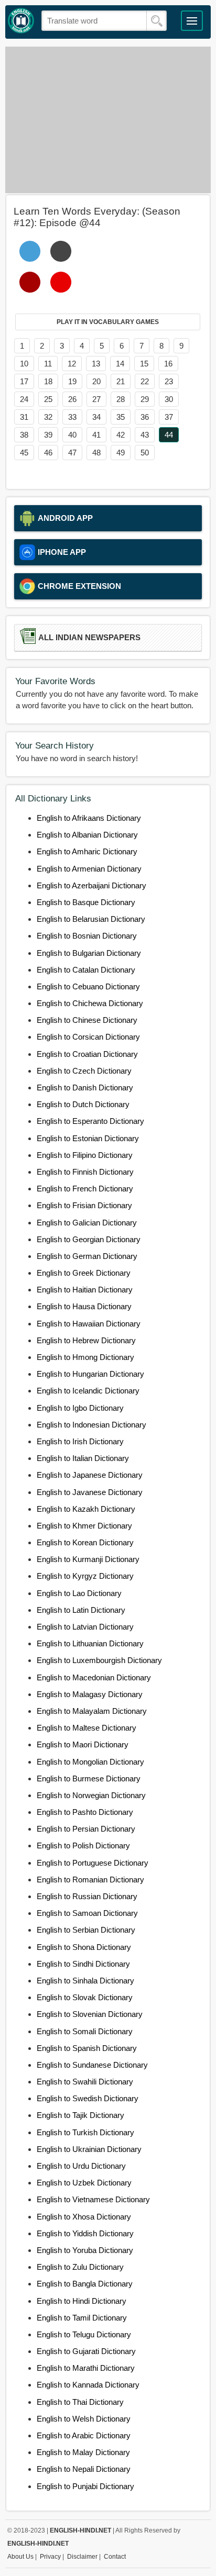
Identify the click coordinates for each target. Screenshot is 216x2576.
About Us (20, 2557)
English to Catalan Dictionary (86, 970)
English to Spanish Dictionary (87, 2048)
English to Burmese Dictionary (89, 1778)
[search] (156, 21)
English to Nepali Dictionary (84, 2469)
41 (96, 435)
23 (169, 381)
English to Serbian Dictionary (86, 1930)
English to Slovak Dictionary (85, 1997)
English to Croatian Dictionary (87, 1054)
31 (24, 417)
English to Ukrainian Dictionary (89, 2149)
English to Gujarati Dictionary (86, 2351)
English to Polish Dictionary (83, 1845)
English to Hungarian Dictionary (90, 1374)
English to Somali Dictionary (85, 2031)
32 (48, 417)
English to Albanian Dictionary (87, 835)
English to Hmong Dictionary (85, 1357)
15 (144, 364)
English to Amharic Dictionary (87, 851)
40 (72, 435)
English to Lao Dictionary (79, 1593)
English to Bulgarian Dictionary (89, 953)
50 (145, 453)
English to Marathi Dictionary (86, 2368)
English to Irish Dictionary (80, 1441)
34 (96, 417)
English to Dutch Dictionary (83, 1104)
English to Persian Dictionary (86, 1829)
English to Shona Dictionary (84, 1947)
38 (24, 435)
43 (145, 435)
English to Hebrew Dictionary (86, 1340)
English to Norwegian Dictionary (91, 1795)
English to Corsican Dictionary (88, 1037)
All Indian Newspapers (89, 638)
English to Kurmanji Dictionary (88, 1559)
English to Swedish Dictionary (88, 2098)
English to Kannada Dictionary (88, 2385)
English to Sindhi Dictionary (83, 1964)
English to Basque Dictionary (86, 902)
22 (145, 381)
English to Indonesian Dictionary (91, 1425)
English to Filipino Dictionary (85, 1155)
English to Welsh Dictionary (84, 2419)
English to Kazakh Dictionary (86, 1509)
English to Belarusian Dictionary (91, 919)
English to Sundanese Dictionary (92, 2065)
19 (72, 381)
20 (96, 381)
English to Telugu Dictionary (84, 2334)
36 (145, 417)
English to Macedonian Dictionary (94, 1677)
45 (24, 453)
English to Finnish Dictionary (85, 1172)
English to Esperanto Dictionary (90, 1121)
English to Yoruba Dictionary (85, 2250)
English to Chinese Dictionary (87, 1020)
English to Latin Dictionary (81, 1610)
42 (121, 435)
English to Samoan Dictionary (87, 1913)
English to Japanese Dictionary (90, 1475)
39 (48, 435)
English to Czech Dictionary (84, 1071)
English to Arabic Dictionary (84, 2435)
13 (96, 364)
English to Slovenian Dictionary (90, 2014)
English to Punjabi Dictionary (85, 2486)
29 (145, 399)
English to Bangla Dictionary (85, 2284)
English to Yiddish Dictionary (85, 2233)
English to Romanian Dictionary (90, 1880)
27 (96, 399)
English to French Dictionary (85, 1189)
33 (72, 417)
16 (168, 364)
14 (120, 364)
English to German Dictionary (87, 1256)
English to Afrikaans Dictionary (89, 818)
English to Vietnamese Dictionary (93, 2199)
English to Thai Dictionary (80, 2402)
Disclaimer (82, 2557)
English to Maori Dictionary (83, 1744)
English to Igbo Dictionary (80, 1408)
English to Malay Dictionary (83, 2452)
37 (169, 417)
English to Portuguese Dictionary (93, 1863)
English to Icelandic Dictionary (88, 1391)
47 (72, 453)
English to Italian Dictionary (83, 1458)
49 (121, 453)
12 (72, 364)
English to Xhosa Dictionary (84, 2217)
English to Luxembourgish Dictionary (99, 1660)
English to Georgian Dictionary (89, 1239)
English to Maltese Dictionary (87, 1728)
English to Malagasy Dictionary (90, 1694)
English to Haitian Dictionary (85, 1290)
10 (24, 364)
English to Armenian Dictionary (89, 869)
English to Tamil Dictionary (82, 2318)
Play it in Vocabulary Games (108, 322)
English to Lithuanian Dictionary (90, 1643)
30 (169, 399)
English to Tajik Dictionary (80, 2115)
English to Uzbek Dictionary (84, 2183)
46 (48, 453)
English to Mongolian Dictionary (90, 1762)
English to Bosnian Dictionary (87, 936)
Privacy (50, 2557)
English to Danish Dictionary (85, 1088)
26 (72, 399)
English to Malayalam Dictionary (92, 1711)
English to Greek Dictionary (84, 1273)
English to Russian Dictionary (87, 1896)
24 (24, 399)
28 (121, 399)
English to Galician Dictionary (87, 1223)
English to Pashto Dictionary (85, 1812)
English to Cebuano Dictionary (88, 986)
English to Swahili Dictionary (85, 2082)
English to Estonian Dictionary (88, 1138)
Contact (115, 2557)
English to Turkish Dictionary (85, 2132)
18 (48, 381)
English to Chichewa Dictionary (90, 1003)
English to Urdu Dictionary (81, 2166)
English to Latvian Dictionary (85, 1627)
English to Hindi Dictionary (82, 2301)
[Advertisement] (108, 120)
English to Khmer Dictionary (84, 1526)
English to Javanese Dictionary (90, 1492)
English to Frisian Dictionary (84, 1205)
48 (96, 453)
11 (48, 364)
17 (24, 381)
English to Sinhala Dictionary (85, 1981)
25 (48, 399)
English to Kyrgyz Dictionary (85, 1576)
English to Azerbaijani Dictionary (91, 885)
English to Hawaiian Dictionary (89, 1324)
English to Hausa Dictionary (84, 1306)
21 (121, 381)
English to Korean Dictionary (85, 1542)
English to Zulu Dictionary (80, 2267)
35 (121, 417)
